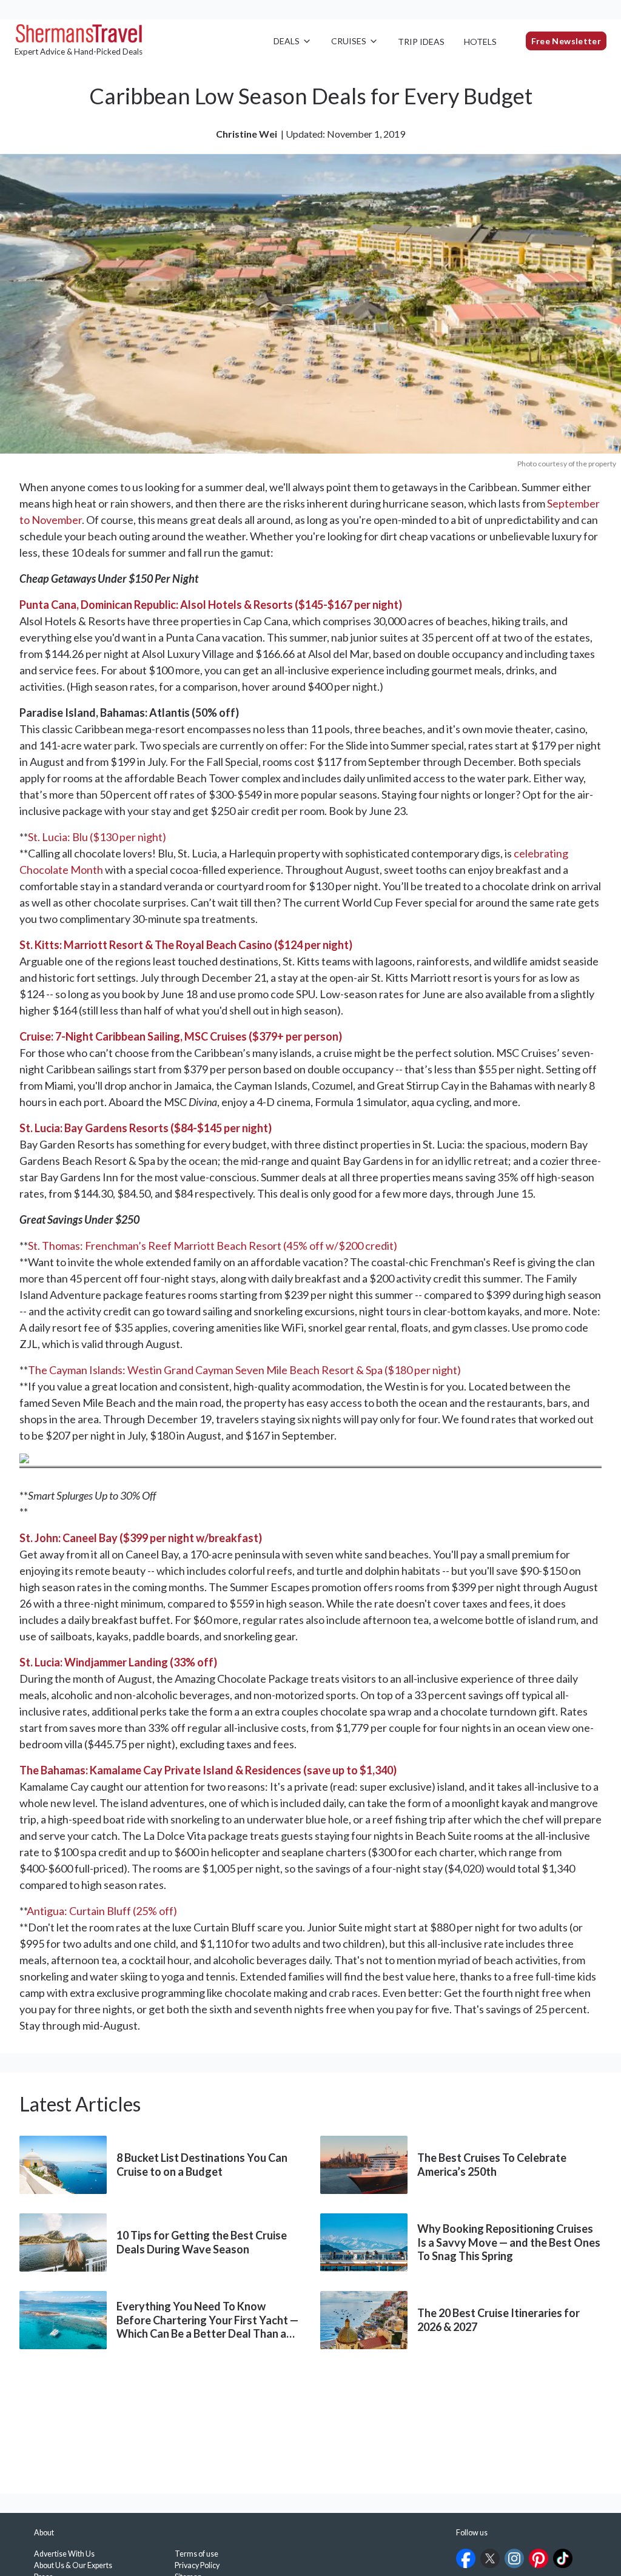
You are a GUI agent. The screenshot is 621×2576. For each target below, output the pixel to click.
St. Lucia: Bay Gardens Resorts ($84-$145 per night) (146, 1128)
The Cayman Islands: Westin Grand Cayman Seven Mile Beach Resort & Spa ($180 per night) (244, 1370)
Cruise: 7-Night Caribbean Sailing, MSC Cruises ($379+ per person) (181, 1036)
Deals (287, 41)
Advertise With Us (64, 2554)
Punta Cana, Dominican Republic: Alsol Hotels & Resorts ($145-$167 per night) (211, 605)
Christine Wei (247, 134)
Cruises (349, 41)
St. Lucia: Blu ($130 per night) (97, 837)
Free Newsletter (566, 41)
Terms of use (196, 2554)
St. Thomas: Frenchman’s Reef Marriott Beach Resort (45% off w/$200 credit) (213, 1246)
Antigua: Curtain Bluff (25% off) (102, 1911)
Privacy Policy (197, 2565)
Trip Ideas (421, 42)
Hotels (480, 42)
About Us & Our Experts (73, 2565)
